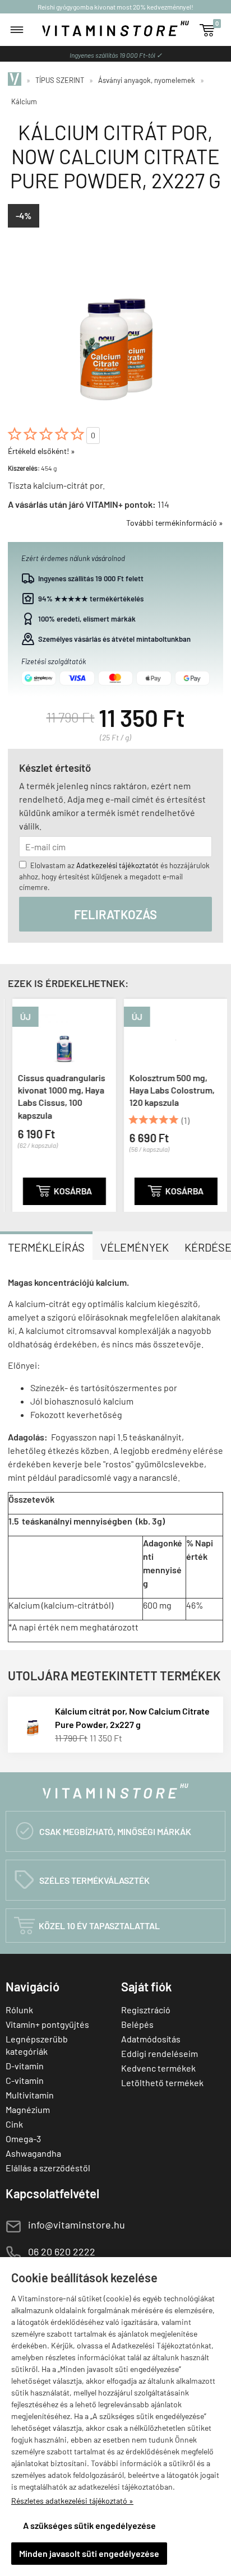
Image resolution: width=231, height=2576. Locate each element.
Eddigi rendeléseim (160, 2053)
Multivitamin (30, 2095)
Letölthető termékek (162, 2082)
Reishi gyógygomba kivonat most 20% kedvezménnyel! (115, 7)
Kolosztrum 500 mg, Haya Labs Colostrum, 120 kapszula (168, 1090)
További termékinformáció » (175, 523)
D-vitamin (25, 2066)
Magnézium (28, 2109)
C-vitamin (25, 2080)
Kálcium (24, 101)
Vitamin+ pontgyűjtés (47, 2024)
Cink (14, 2124)
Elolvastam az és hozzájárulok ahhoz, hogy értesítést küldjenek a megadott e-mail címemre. (114, 876)
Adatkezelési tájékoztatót (117, 865)
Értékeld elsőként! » (41, 451)
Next (216, 1103)
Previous (15, 1103)
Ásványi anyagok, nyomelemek (147, 80)
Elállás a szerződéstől (48, 2168)
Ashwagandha (33, 2153)
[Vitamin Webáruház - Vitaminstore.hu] (16, 80)
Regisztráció (146, 2010)
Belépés (137, 2024)
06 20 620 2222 (62, 2251)
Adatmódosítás (151, 2039)
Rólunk (19, 2010)
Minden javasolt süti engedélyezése (89, 2553)
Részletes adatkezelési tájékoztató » (72, 2501)
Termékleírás (46, 1247)
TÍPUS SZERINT (60, 80)
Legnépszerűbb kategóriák (37, 2045)
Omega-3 (23, 2139)
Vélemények (135, 1247)
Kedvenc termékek (158, 2068)
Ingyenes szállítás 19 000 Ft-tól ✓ (116, 55)
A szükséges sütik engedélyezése (89, 2525)
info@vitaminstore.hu (77, 2225)
